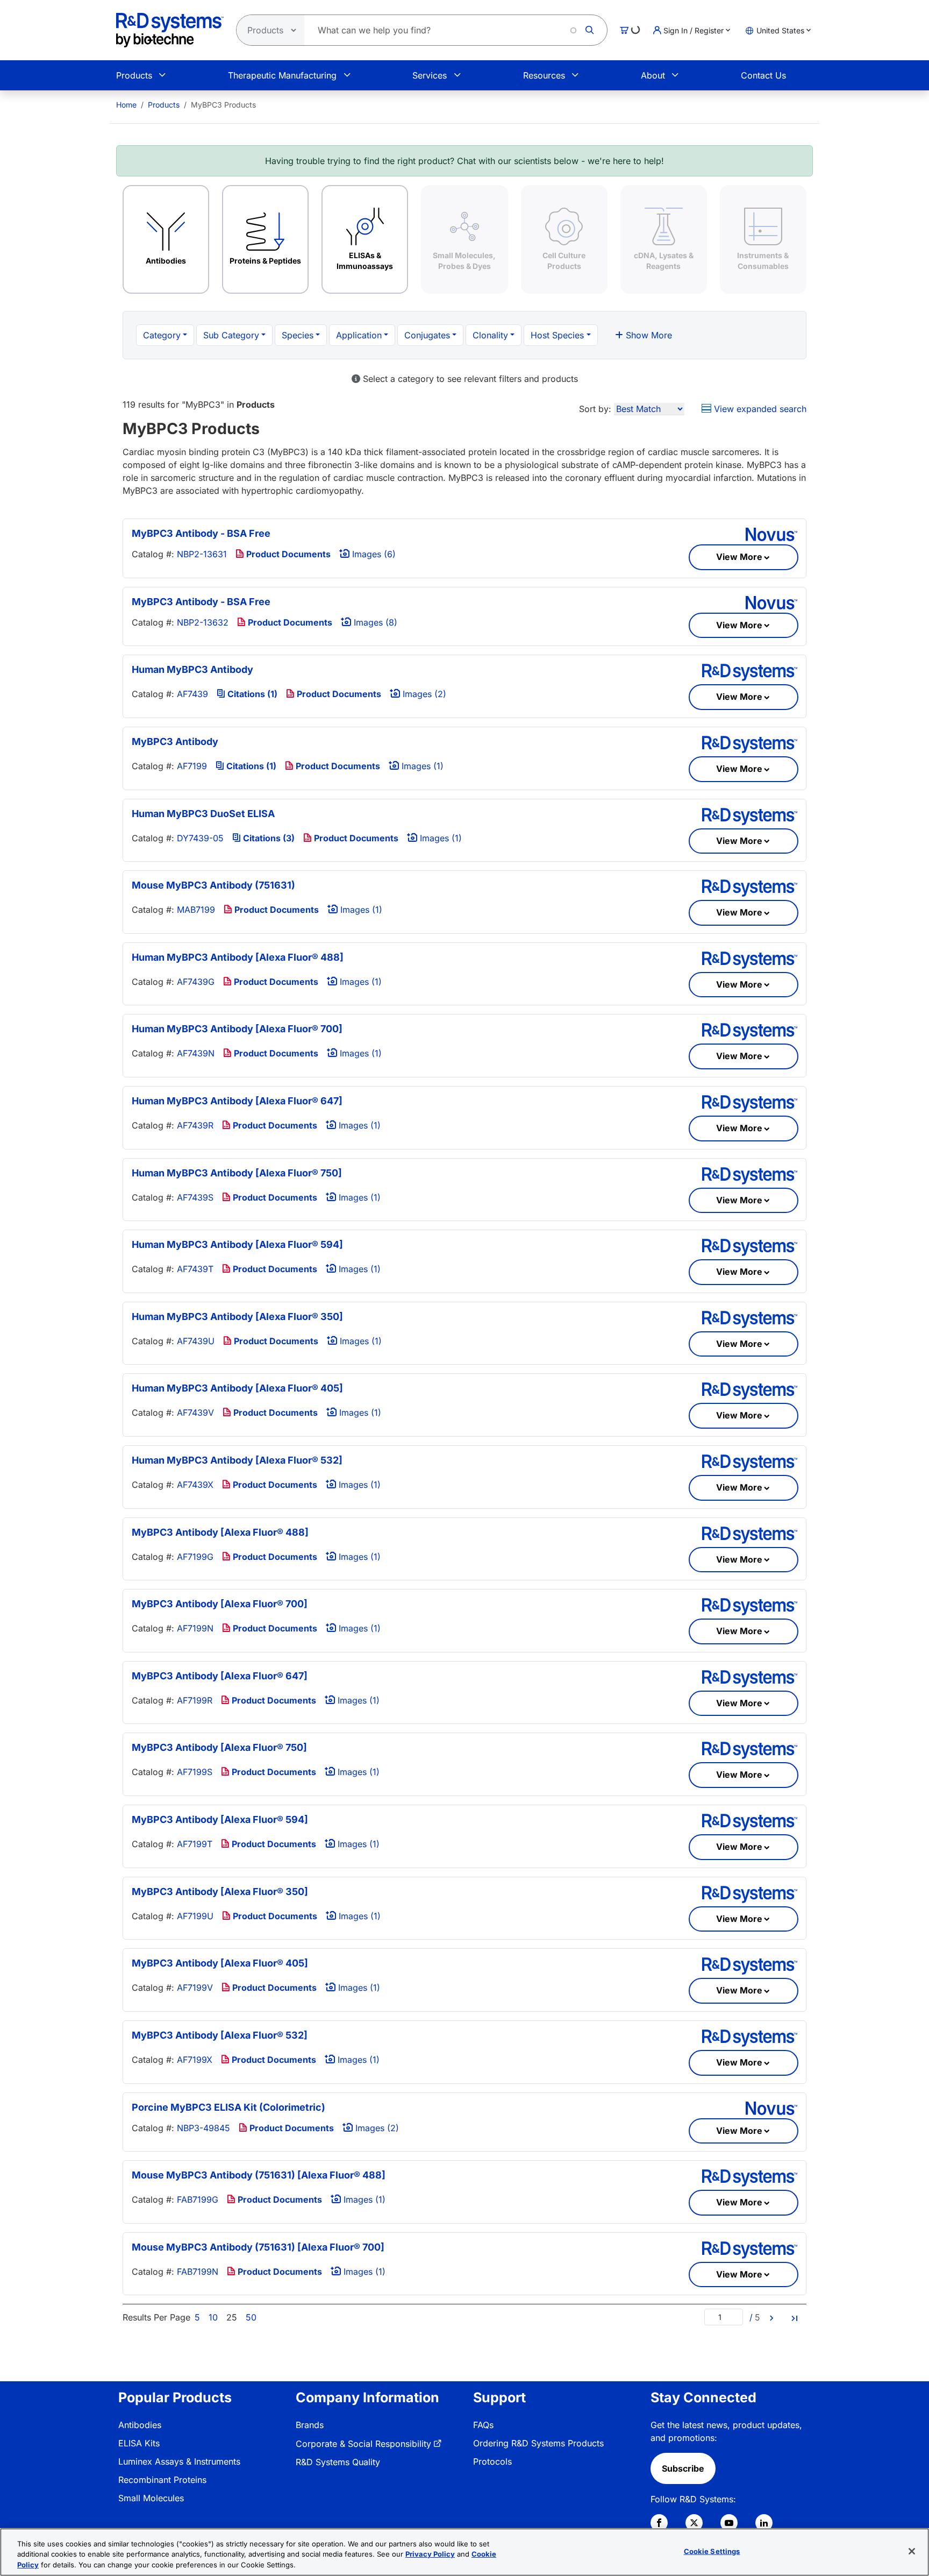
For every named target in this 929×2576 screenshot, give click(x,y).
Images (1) (421, 766)
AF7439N (196, 1053)
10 (213, 2317)
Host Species (557, 335)
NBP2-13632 (203, 622)
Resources (544, 75)
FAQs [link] (483, 2425)
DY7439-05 (200, 838)
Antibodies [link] (140, 2425)
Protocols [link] (492, 2461)
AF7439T (195, 1269)
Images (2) (423, 694)
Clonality (490, 335)
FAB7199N (198, 2272)
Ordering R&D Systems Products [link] (538, 2443)
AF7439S (195, 1197)
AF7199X (195, 2060)
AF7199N (195, 1628)
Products (134, 75)
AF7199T (195, 1844)
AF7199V (195, 1988)
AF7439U (196, 1341)
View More (739, 557)
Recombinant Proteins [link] (162, 2480)
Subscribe (683, 2468)
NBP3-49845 (203, 2128)
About (653, 75)
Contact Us (763, 75)
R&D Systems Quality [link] (338, 2462)
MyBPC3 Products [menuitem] (223, 105)
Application (359, 335)
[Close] (912, 2551)
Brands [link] (310, 2425)
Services (430, 75)
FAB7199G (198, 2199)
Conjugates (427, 335)
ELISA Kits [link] (139, 2443)
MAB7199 (196, 910)
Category (162, 335)
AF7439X (195, 1485)
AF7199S (195, 1772)
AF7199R (195, 1700)
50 (251, 2317)
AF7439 (192, 694)
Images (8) (374, 622)
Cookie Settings (712, 2551)
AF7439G (196, 982)
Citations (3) (268, 838)
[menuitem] (126, 105)
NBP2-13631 (202, 554)
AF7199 (192, 766)
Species (298, 335)
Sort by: (595, 409)
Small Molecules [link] (151, 2498)
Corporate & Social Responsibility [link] (363, 2444)
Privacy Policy (430, 2554)
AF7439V (195, 1413)
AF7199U (195, 1916)
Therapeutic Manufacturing (282, 75)
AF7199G (195, 1557)
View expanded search (759, 409)
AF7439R (195, 1125)
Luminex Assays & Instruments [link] (179, 2461)
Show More (648, 335)
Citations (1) (251, 694)
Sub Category (231, 335)
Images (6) (373, 554)
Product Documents (287, 554)
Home (126, 105)
